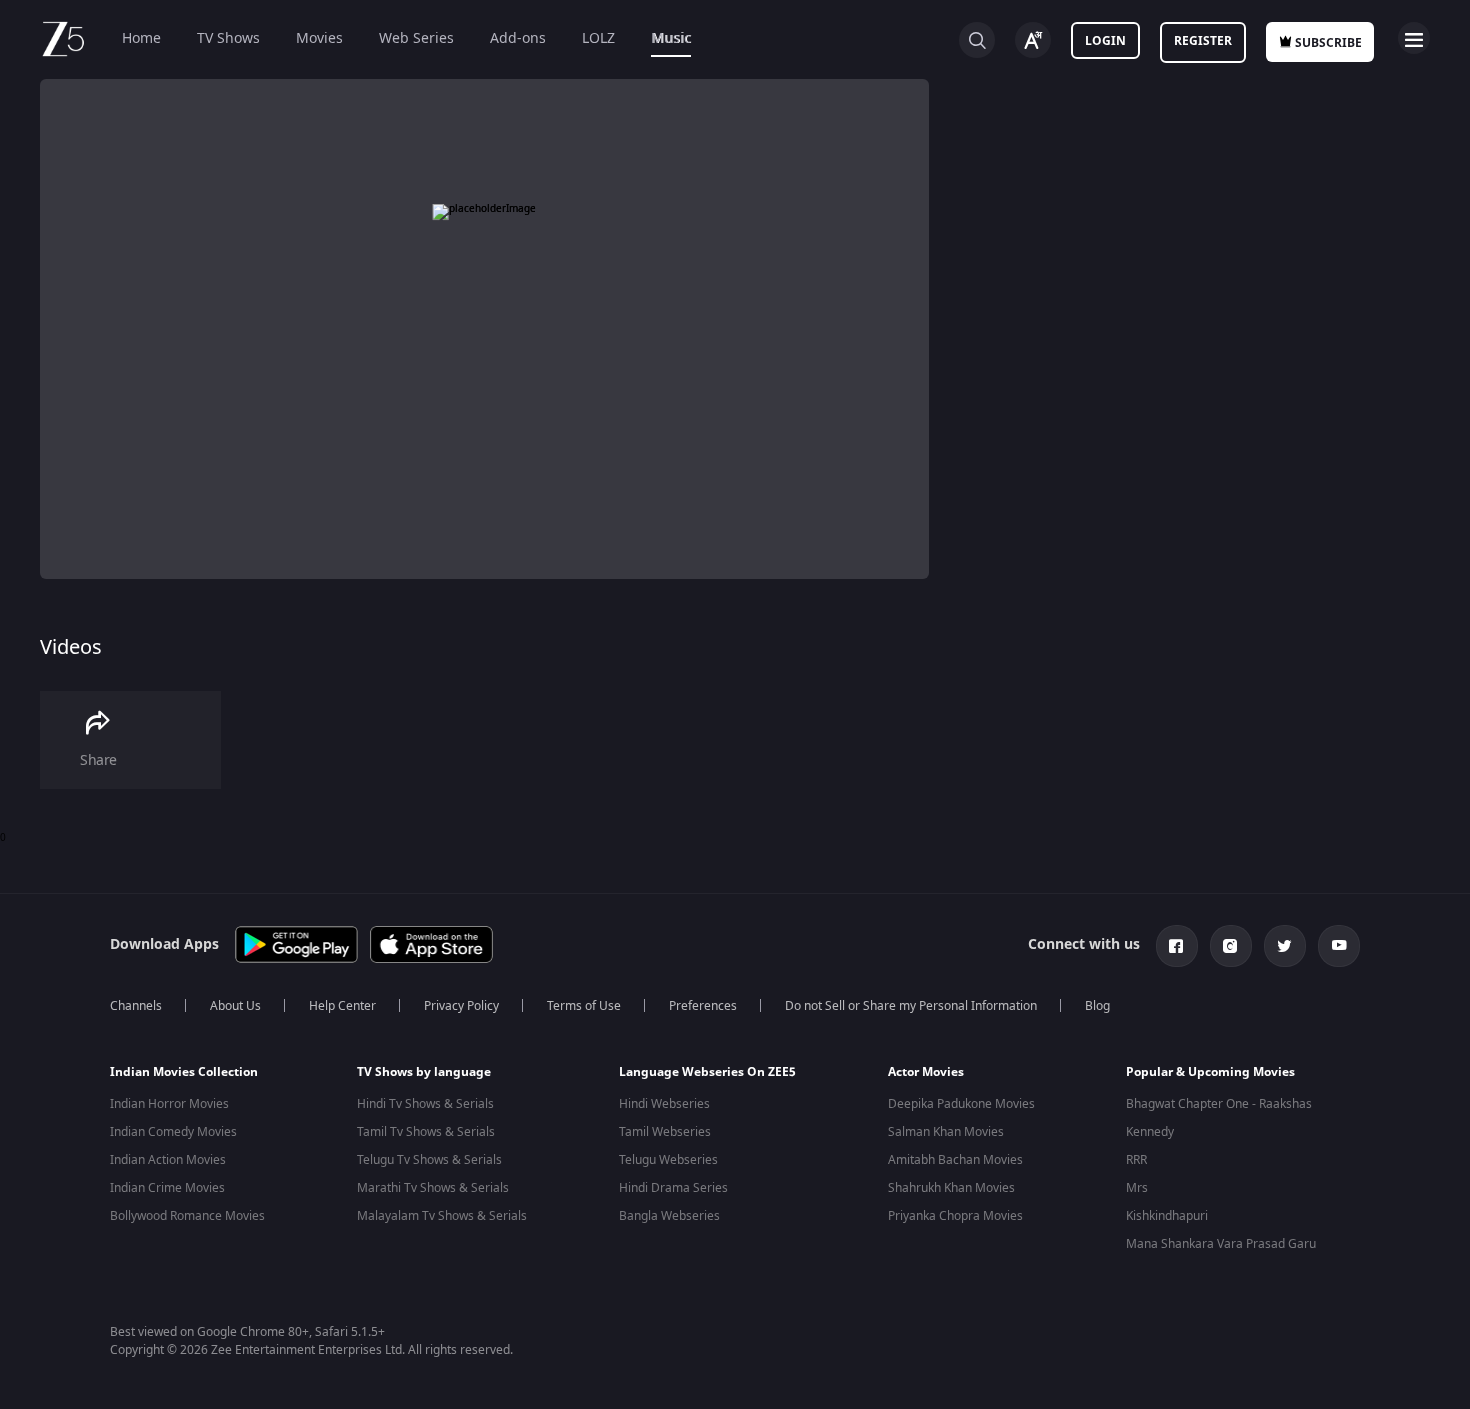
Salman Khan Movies (946, 1132)
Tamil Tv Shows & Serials (426, 1132)
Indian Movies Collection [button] (184, 1072)
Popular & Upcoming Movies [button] (1210, 1072)
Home (141, 38)
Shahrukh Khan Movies (951, 1188)
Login (1105, 41)
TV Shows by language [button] (424, 1072)
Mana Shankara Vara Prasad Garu (1221, 1244)
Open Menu (1414, 38)
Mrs (1137, 1188)
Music (671, 38)
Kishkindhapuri (1167, 1216)
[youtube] (1339, 946)
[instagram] (1231, 946)
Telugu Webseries (668, 1160)
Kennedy (1150, 1132)
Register (1203, 41)
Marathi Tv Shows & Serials (433, 1188)
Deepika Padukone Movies (961, 1104)
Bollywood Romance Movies (187, 1216)
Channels (136, 1006)
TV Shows (228, 38)
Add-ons (518, 38)
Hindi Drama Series (673, 1188)
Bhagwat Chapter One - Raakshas (1219, 1104)
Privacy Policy (461, 1006)
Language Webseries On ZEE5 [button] (707, 1072)
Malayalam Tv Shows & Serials (442, 1216)
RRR (1136, 1160)
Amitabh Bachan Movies (955, 1160)
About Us (235, 1006)
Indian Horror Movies (169, 1104)
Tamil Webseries (665, 1132)
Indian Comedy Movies (173, 1132)
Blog (1097, 1006)
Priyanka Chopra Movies (955, 1216)
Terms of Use (584, 1006)
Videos (71, 647)
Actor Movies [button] (926, 1072)
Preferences (703, 1006)
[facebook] (1177, 946)
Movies (319, 38)
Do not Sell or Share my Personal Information (911, 1006)
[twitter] (1285, 946)
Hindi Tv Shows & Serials (425, 1104)
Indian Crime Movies (167, 1188)
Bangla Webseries (669, 1216)
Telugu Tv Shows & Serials (429, 1160)
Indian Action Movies (168, 1160)
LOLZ (598, 38)
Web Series (416, 38)
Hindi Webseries (664, 1104)
